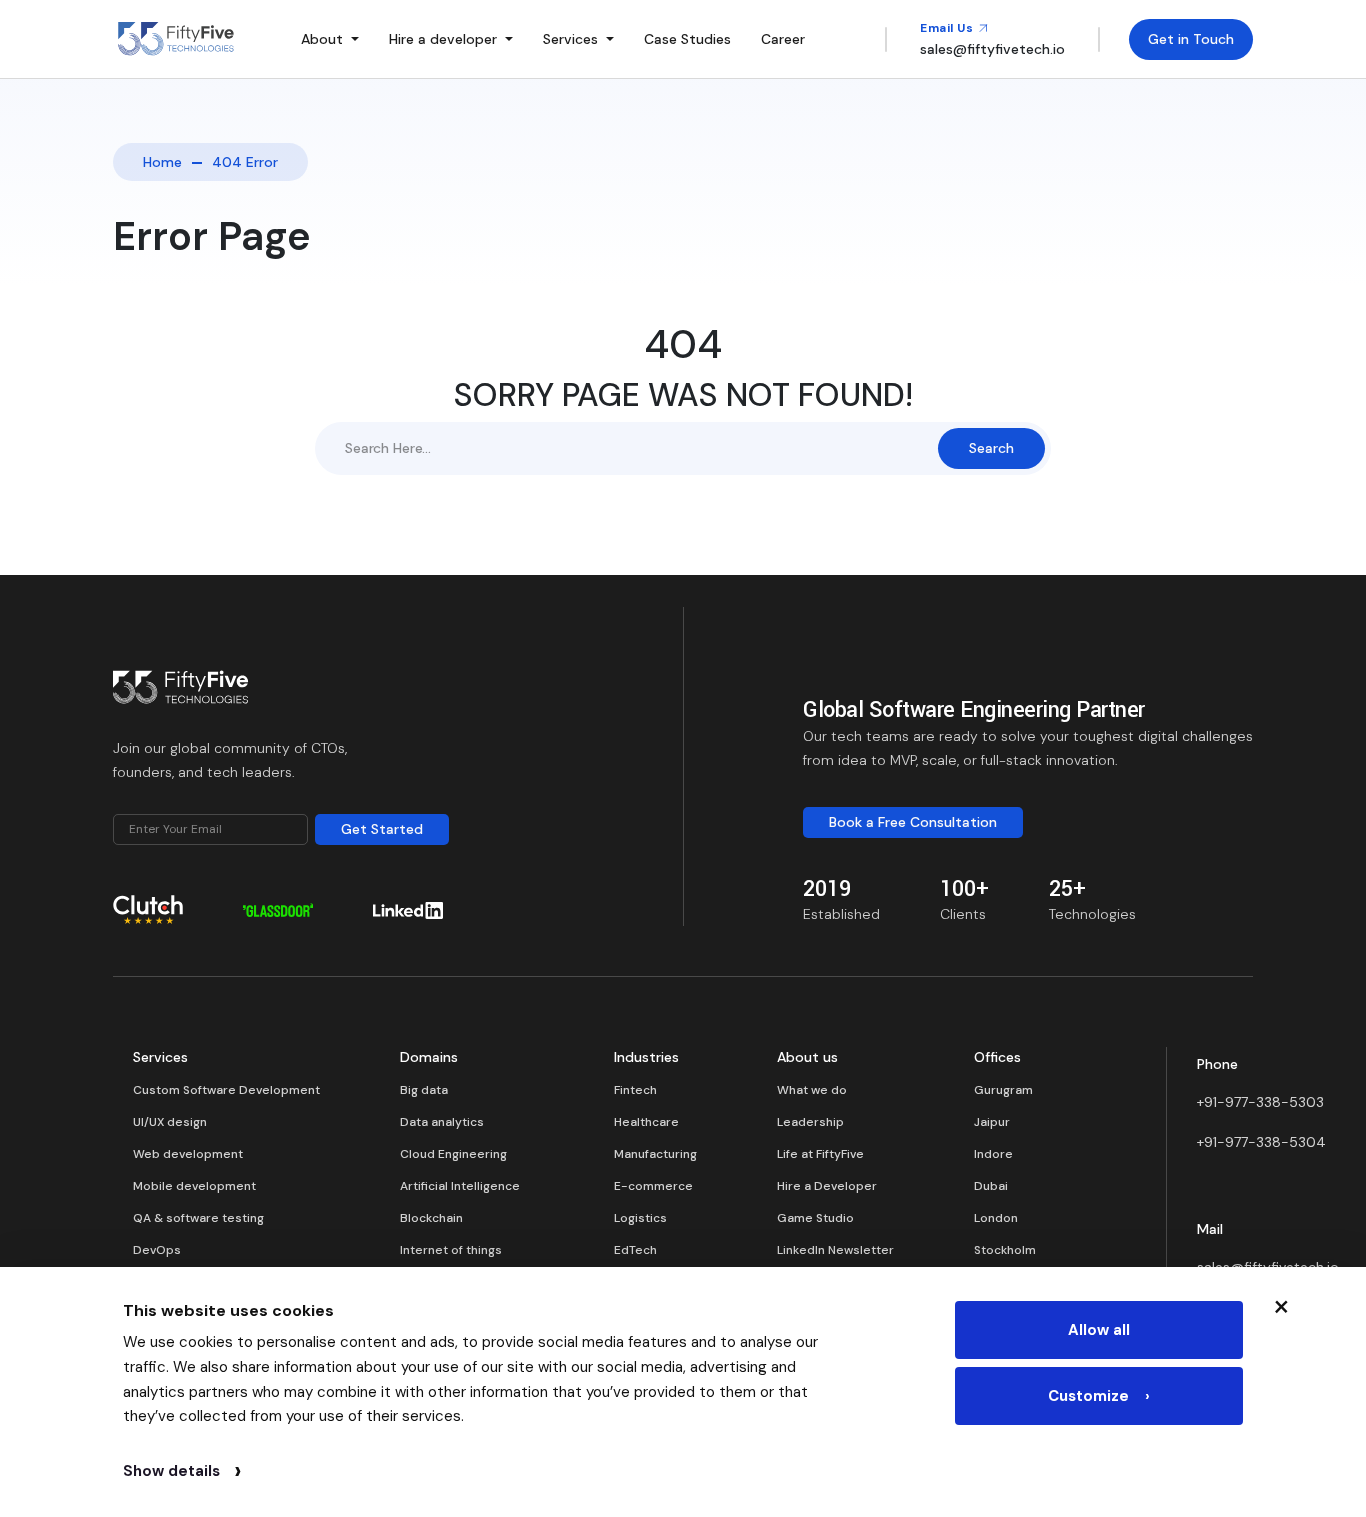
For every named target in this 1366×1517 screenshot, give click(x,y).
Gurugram (1003, 1090)
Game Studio (815, 1218)
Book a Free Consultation (913, 822)
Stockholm (1005, 1250)
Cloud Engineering (453, 1154)
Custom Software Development (226, 1090)
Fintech (635, 1090)
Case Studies (687, 39)
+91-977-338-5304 (1261, 1142)
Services (570, 39)
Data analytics (442, 1122)
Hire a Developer (827, 1186)
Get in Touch (1191, 39)
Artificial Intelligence (460, 1186)
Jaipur (992, 1122)
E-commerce (653, 1186)
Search (991, 448)
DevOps (157, 1250)
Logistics (640, 1218)
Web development (188, 1154)
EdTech (635, 1250)
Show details (182, 1471)
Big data (424, 1090)
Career (783, 39)
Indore (993, 1154)
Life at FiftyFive (820, 1154)
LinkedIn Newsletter (835, 1250)
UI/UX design (170, 1122)
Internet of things (451, 1250)
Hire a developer (443, 39)
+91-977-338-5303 (1260, 1102)
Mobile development (194, 1186)
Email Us (948, 28)
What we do (812, 1090)
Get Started (382, 829)
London (996, 1218)
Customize (1099, 1396)
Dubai (991, 1186)
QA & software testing (198, 1218)
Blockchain (431, 1218)
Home (162, 162)
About (322, 39)
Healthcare (646, 1122)
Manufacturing (655, 1154)
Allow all (1099, 1330)
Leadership (810, 1122)
